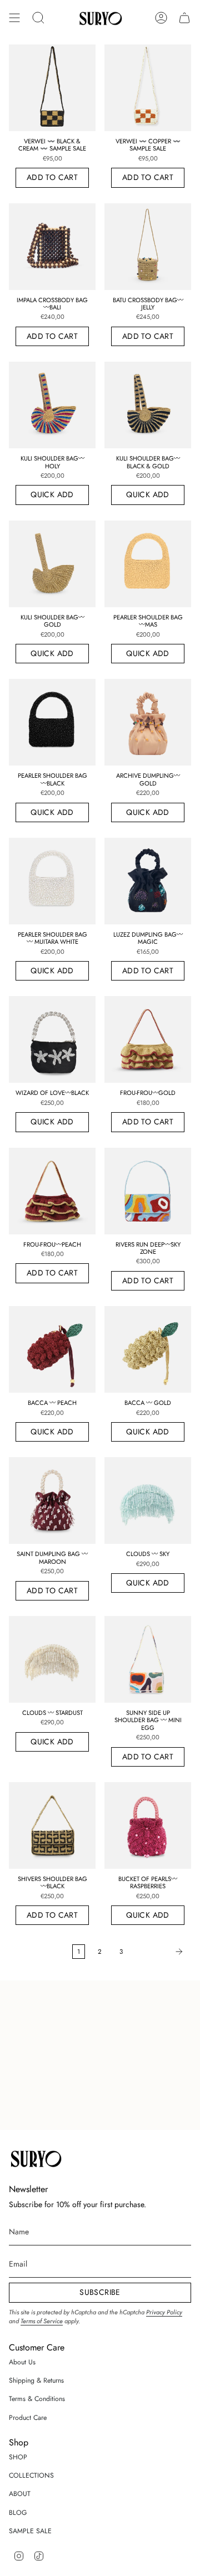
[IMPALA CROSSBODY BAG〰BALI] (52, 247)
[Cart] (184, 18)
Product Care (28, 2418)
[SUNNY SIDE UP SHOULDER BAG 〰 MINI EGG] (148, 1659)
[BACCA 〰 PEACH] (52, 1349)
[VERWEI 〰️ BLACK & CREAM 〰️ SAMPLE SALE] (52, 88)
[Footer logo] (35, 2158)
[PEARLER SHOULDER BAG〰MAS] (148, 564)
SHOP (18, 2457)
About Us (22, 2362)
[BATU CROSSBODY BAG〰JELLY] (148, 247)
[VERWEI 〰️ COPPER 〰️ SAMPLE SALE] (148, 88)
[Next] (160, 1952)
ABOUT (20, 2494)
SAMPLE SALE (30, 2531)
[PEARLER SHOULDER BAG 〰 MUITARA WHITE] (52, 881)
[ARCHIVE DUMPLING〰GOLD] (148, 722)
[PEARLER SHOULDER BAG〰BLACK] (52, 722)
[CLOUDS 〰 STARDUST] (52, 1659)
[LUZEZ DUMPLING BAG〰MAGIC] (148, 881)
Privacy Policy (164, 2312)
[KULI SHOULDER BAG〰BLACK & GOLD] (148, 405)
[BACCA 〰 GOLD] (148, 1349)
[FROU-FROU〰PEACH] (52, 1191)
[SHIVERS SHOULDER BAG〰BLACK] (52, 1825)
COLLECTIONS (31, 2475)
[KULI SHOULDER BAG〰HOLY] (52, 405)
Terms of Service (42, 2321)
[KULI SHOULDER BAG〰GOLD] (52, 564)
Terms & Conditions (37, 2399)
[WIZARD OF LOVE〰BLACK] (52, 1039)
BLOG (18, 2513)
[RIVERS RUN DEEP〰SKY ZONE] (148, 1191)
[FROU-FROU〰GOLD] (148, 1039)
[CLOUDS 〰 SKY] (148, 1500)
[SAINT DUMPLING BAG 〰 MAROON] (52, 1500)
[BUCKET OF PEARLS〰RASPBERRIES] (148, 1825)
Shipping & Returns (36, 2380)
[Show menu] (14, 18)
